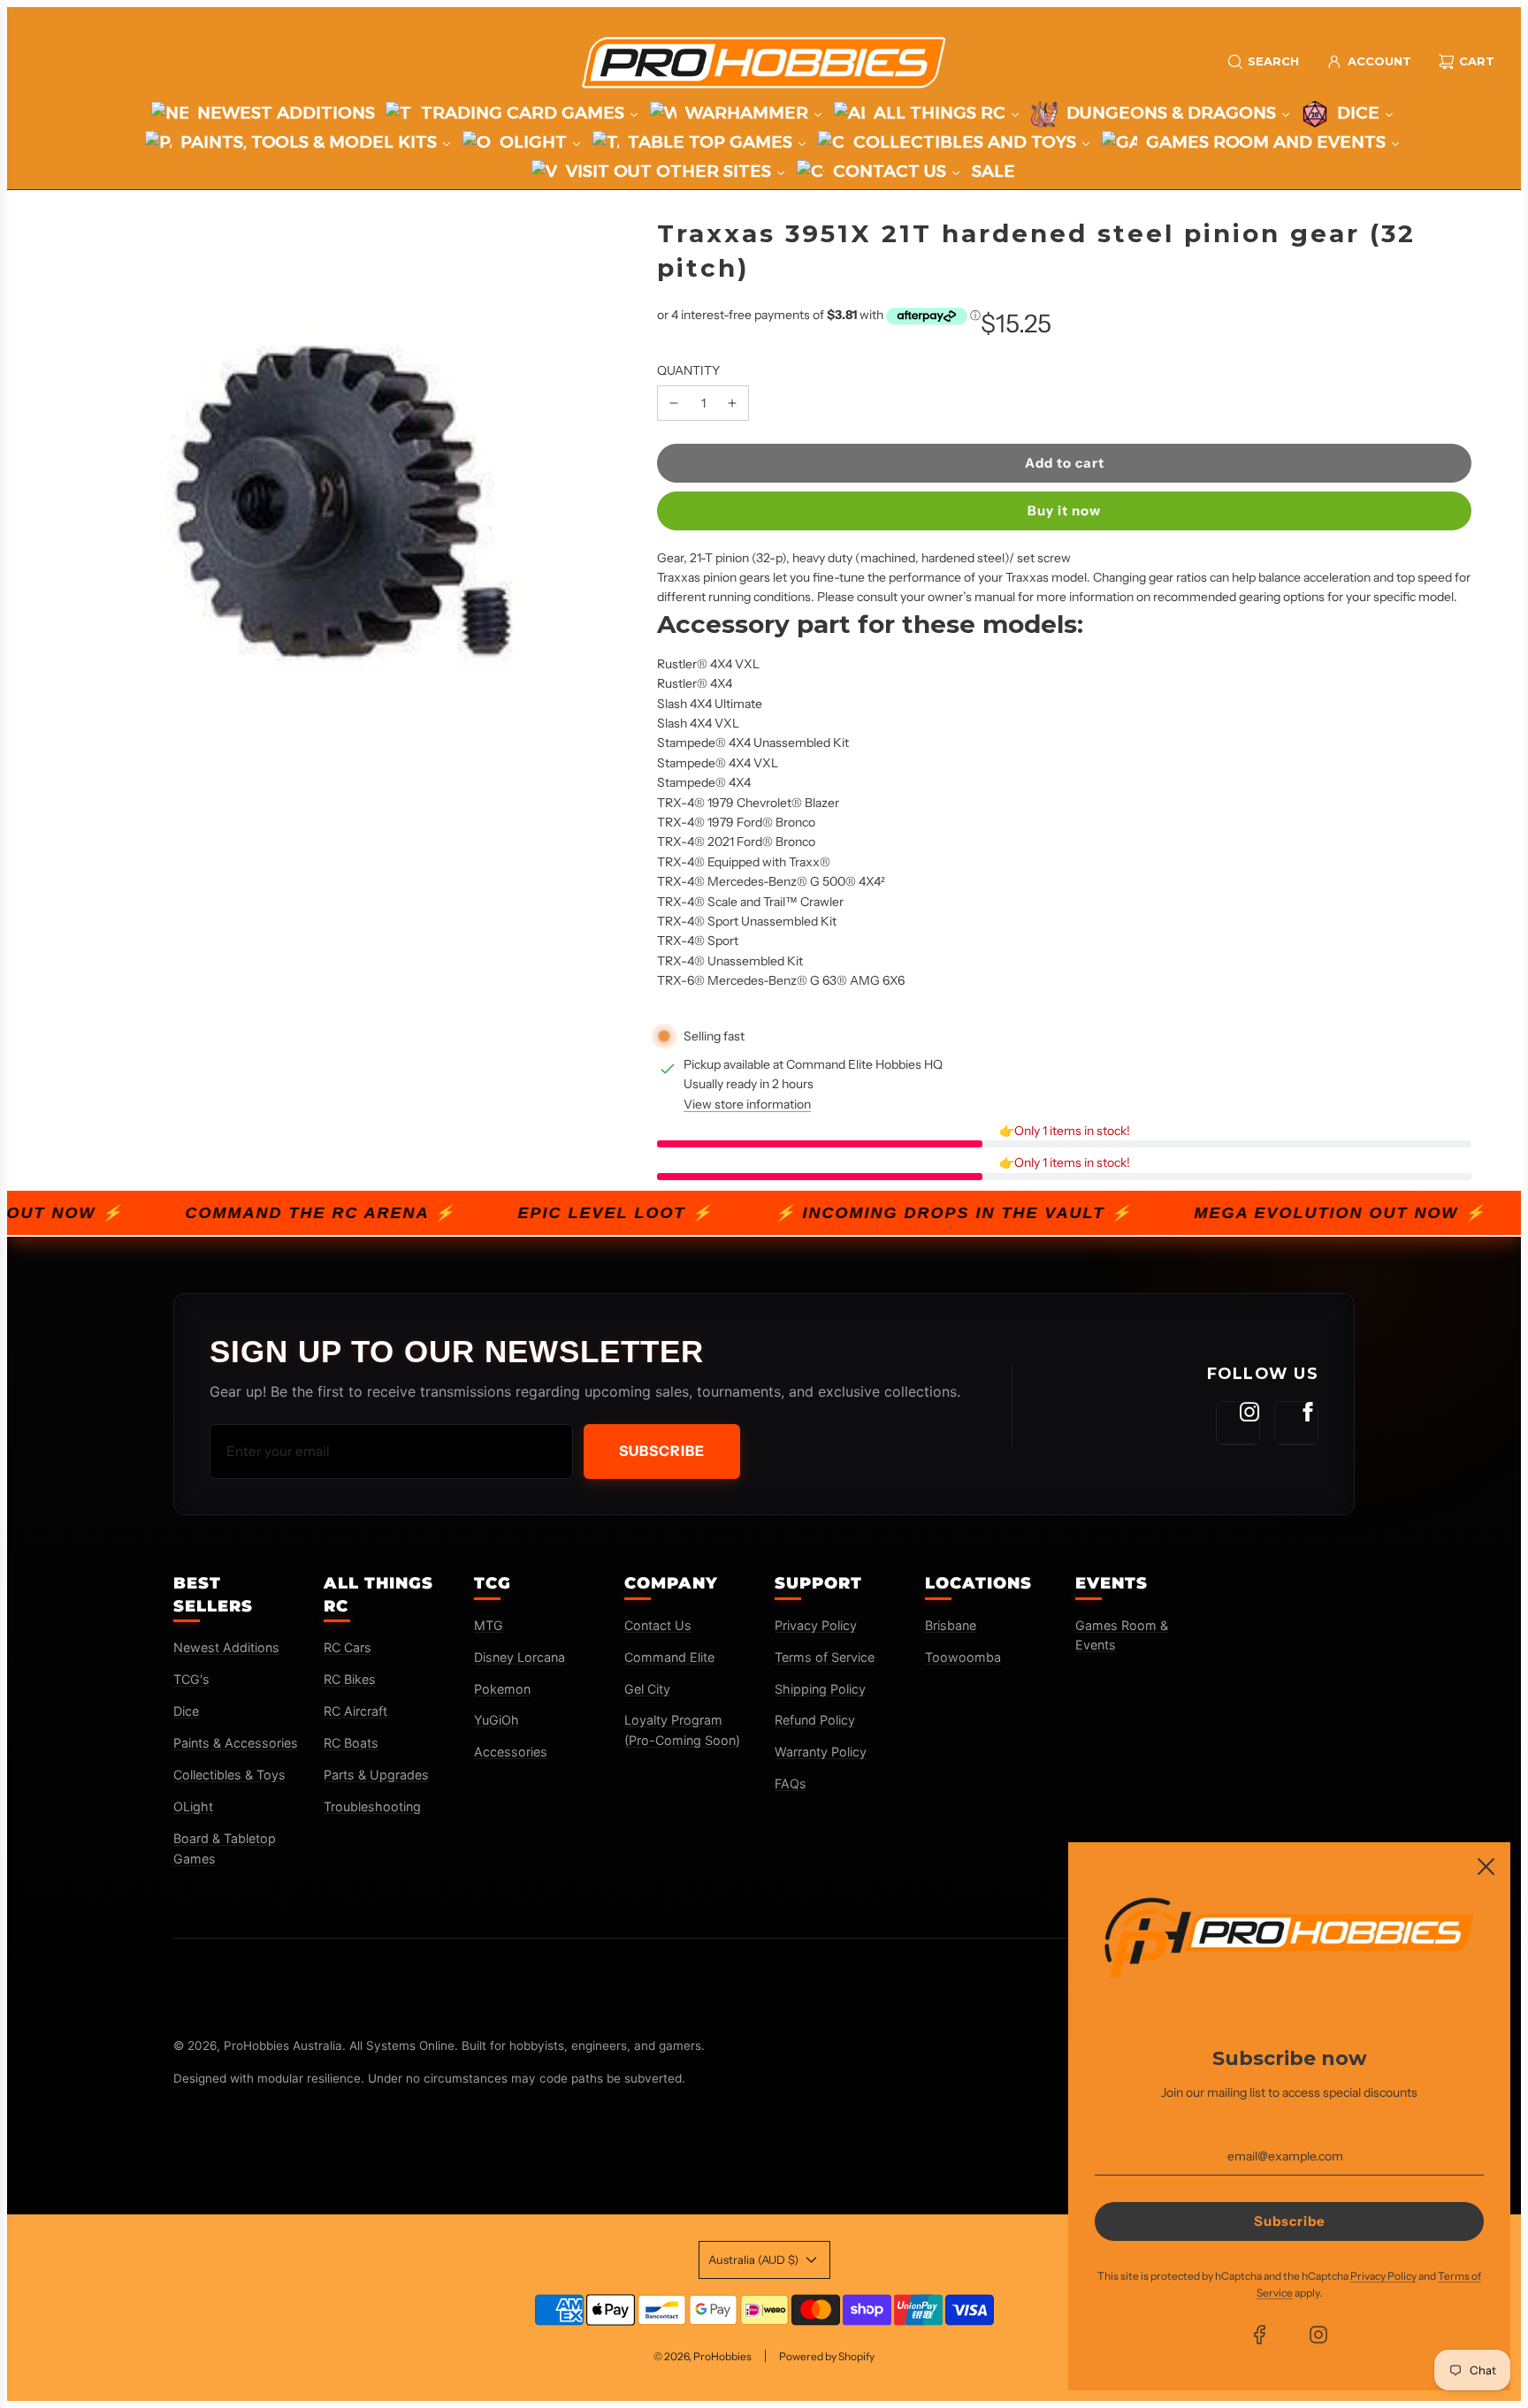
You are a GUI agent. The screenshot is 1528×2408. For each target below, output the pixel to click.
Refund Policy (815, 1720)
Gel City (647, 1689)
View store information (747, 1104)
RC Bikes (350, 1679)
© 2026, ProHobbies (703, 2356)
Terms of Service (825, 1657)
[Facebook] (1296, 1423)
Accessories (511, 1752)
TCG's (191, 1679)
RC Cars (348, 1647)
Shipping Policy (820, 1689)
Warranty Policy (821, 1752)
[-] (674, 403)
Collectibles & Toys (229, 1775)
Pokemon (502, 1689)
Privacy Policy (816, 1625)
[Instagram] (1238, 1423)
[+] (732, 403)
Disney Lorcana (520, 1657)
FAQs (791, 1783)
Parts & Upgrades (376, 1775)
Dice (186, 1711)
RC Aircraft (355, 1711)
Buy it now (1064, 511)
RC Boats (351, 1743)
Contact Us (658, 1625)
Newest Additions (226, 1647)
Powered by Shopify (827, 2356)
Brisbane (951, 1625)
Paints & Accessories (236, 1743)
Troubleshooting (372, 1806)
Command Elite (669, 1657)
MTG (489, 1625)
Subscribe (662, 1451)
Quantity (688, 370)
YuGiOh (497, 1720)
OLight (193, 1806)
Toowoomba (963, 1657)
